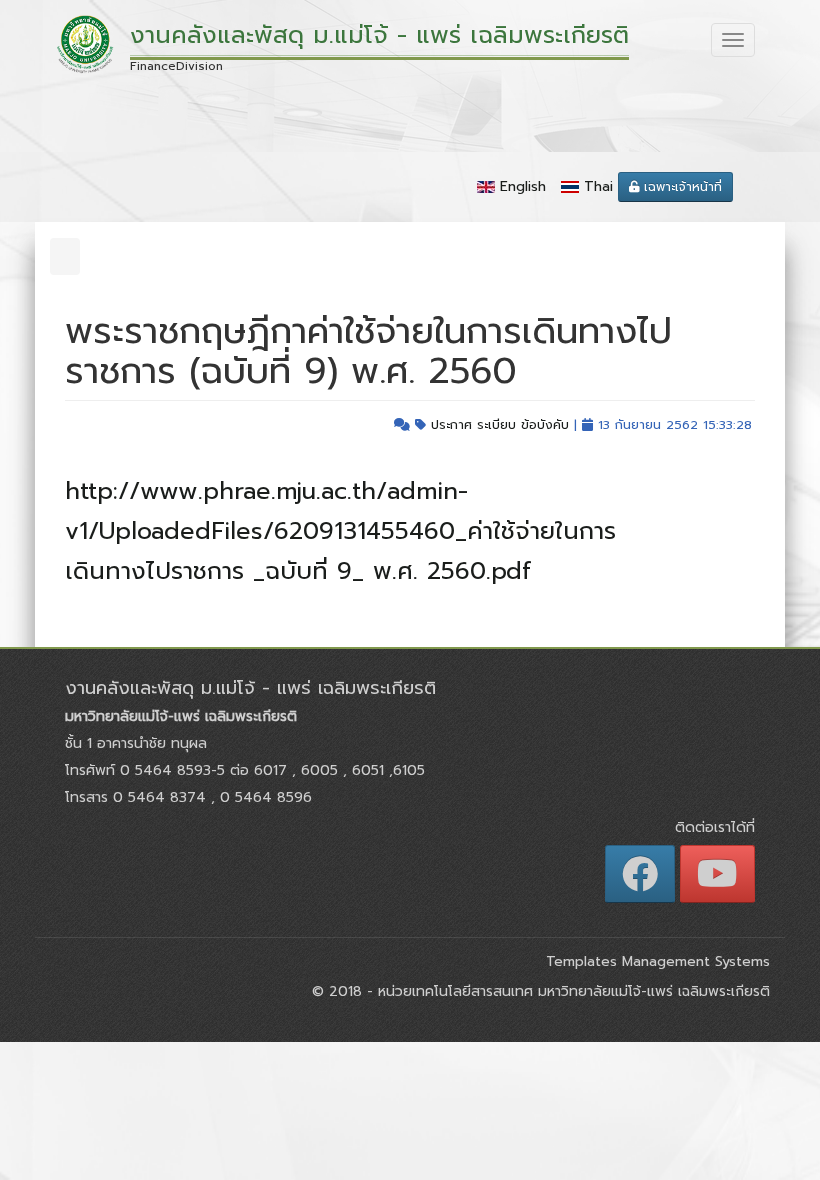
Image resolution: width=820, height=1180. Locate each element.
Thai (598, 186)
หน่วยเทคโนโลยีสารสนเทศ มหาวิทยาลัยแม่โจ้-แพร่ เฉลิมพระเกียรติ (571, 991)
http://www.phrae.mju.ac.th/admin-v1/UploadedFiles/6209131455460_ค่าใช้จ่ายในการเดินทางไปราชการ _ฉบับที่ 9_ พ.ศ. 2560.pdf (340, 531)
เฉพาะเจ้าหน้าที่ (681, 187)
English (523, 186)
